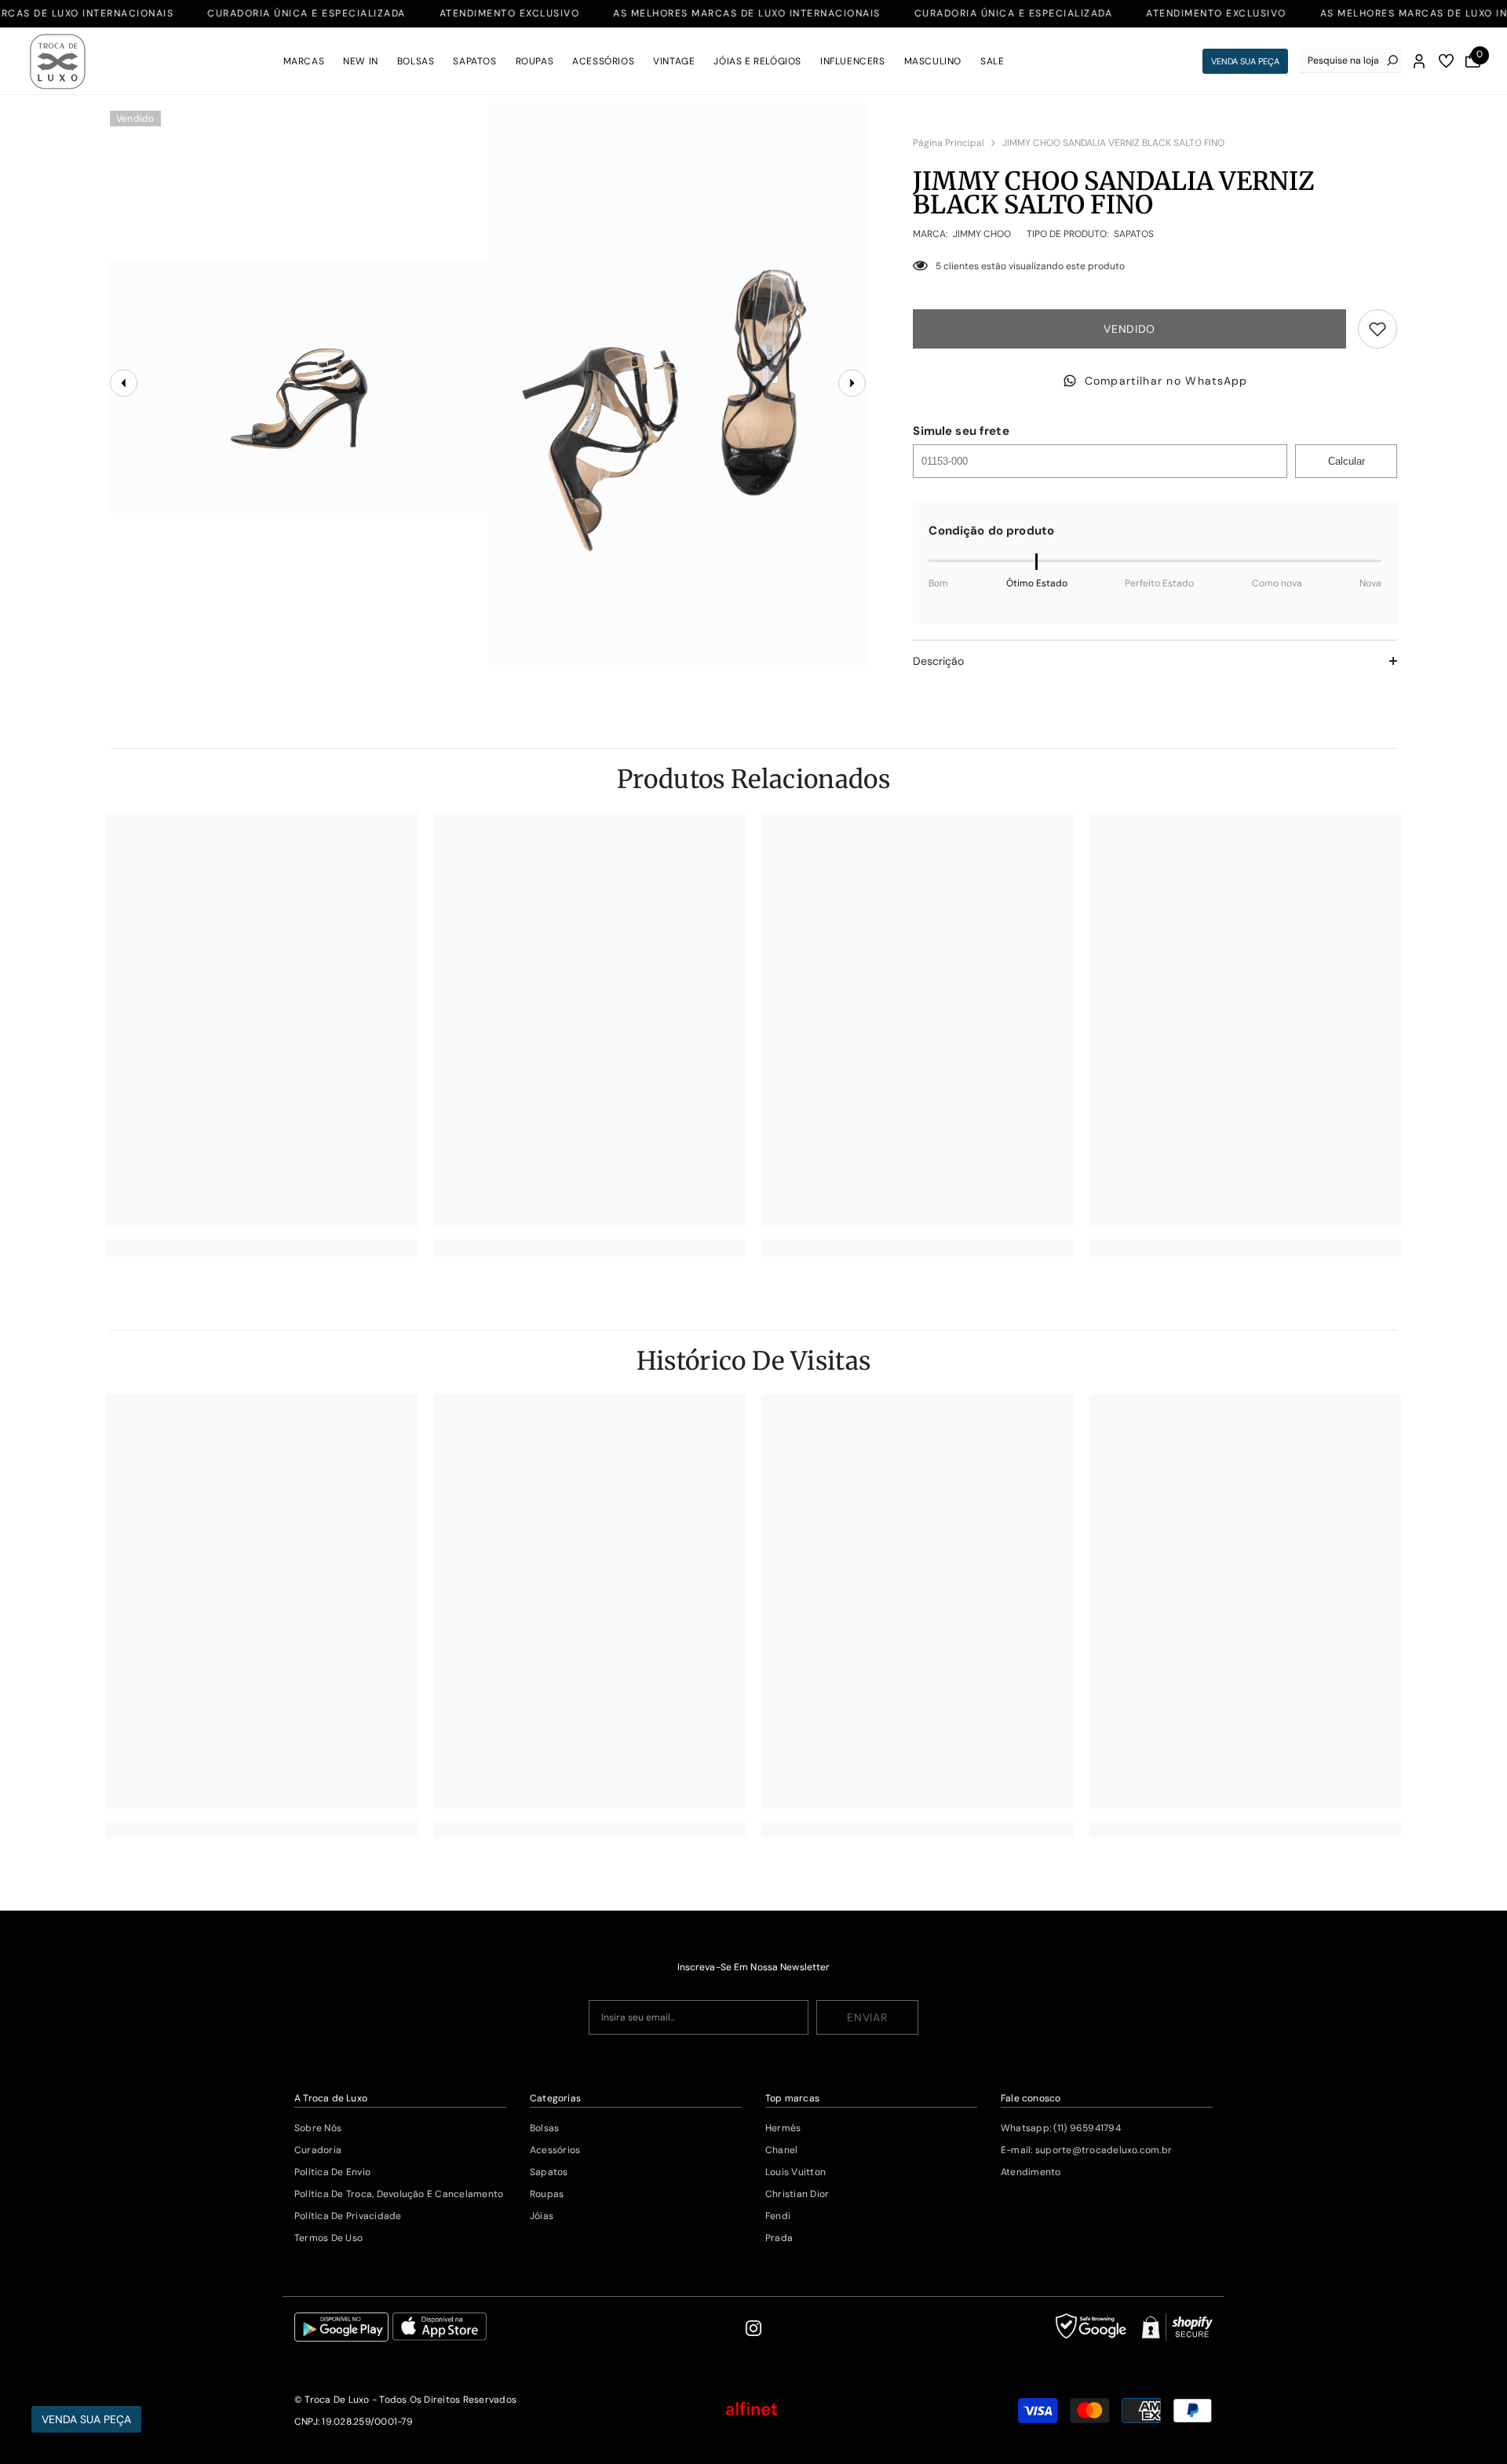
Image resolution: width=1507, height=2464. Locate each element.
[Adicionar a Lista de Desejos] (1377, 329)
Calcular (1346, 461)
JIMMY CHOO (982, 234)
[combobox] (1343, 60)
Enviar (867, 2017)
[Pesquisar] (1351, 61)
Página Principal (949, 143)
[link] (262, 1248)
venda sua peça (1245, 61)
